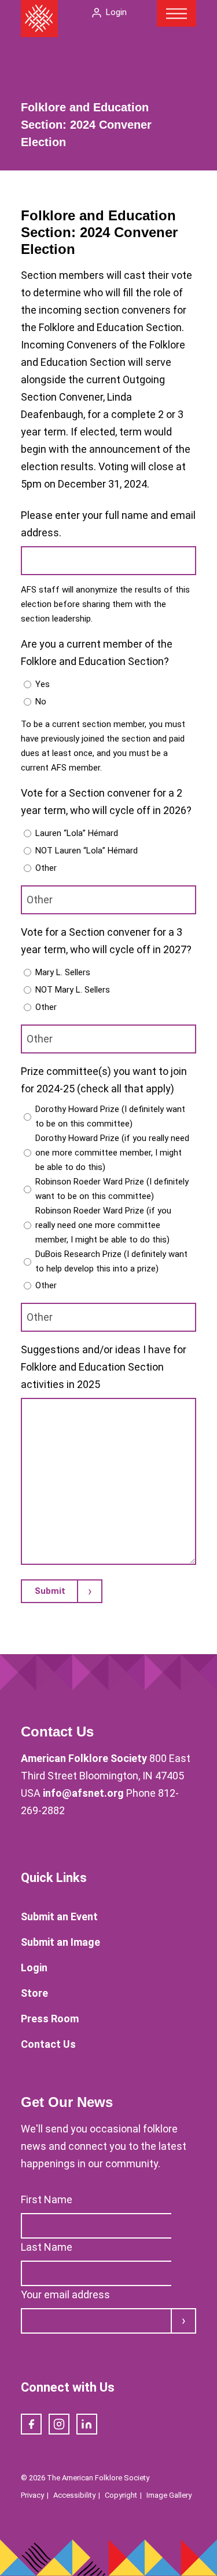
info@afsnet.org (83, 1793)
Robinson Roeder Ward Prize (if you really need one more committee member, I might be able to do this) (103, 1225)
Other (46, 868)
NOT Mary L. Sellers (73, 990)
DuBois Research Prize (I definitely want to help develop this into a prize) (111, 1261)
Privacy (32, 2495)
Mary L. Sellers (63, 972)
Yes (43, 684)
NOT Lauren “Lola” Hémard (87, 851)
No (41, 702)
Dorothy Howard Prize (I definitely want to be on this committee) (110, 1116)
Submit (50, 1591)
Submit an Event (59, 1916)
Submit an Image (60, 1942)
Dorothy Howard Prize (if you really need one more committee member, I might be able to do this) (112, 1153)
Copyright (121, 2495)
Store (34, 1993)
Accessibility (74, 2495)
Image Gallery (169, 2495)
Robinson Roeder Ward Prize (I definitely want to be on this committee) (112, 1189)
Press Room (50, 2019)
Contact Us (48, 2044)
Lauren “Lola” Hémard (77, 833)
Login (116, 12)
